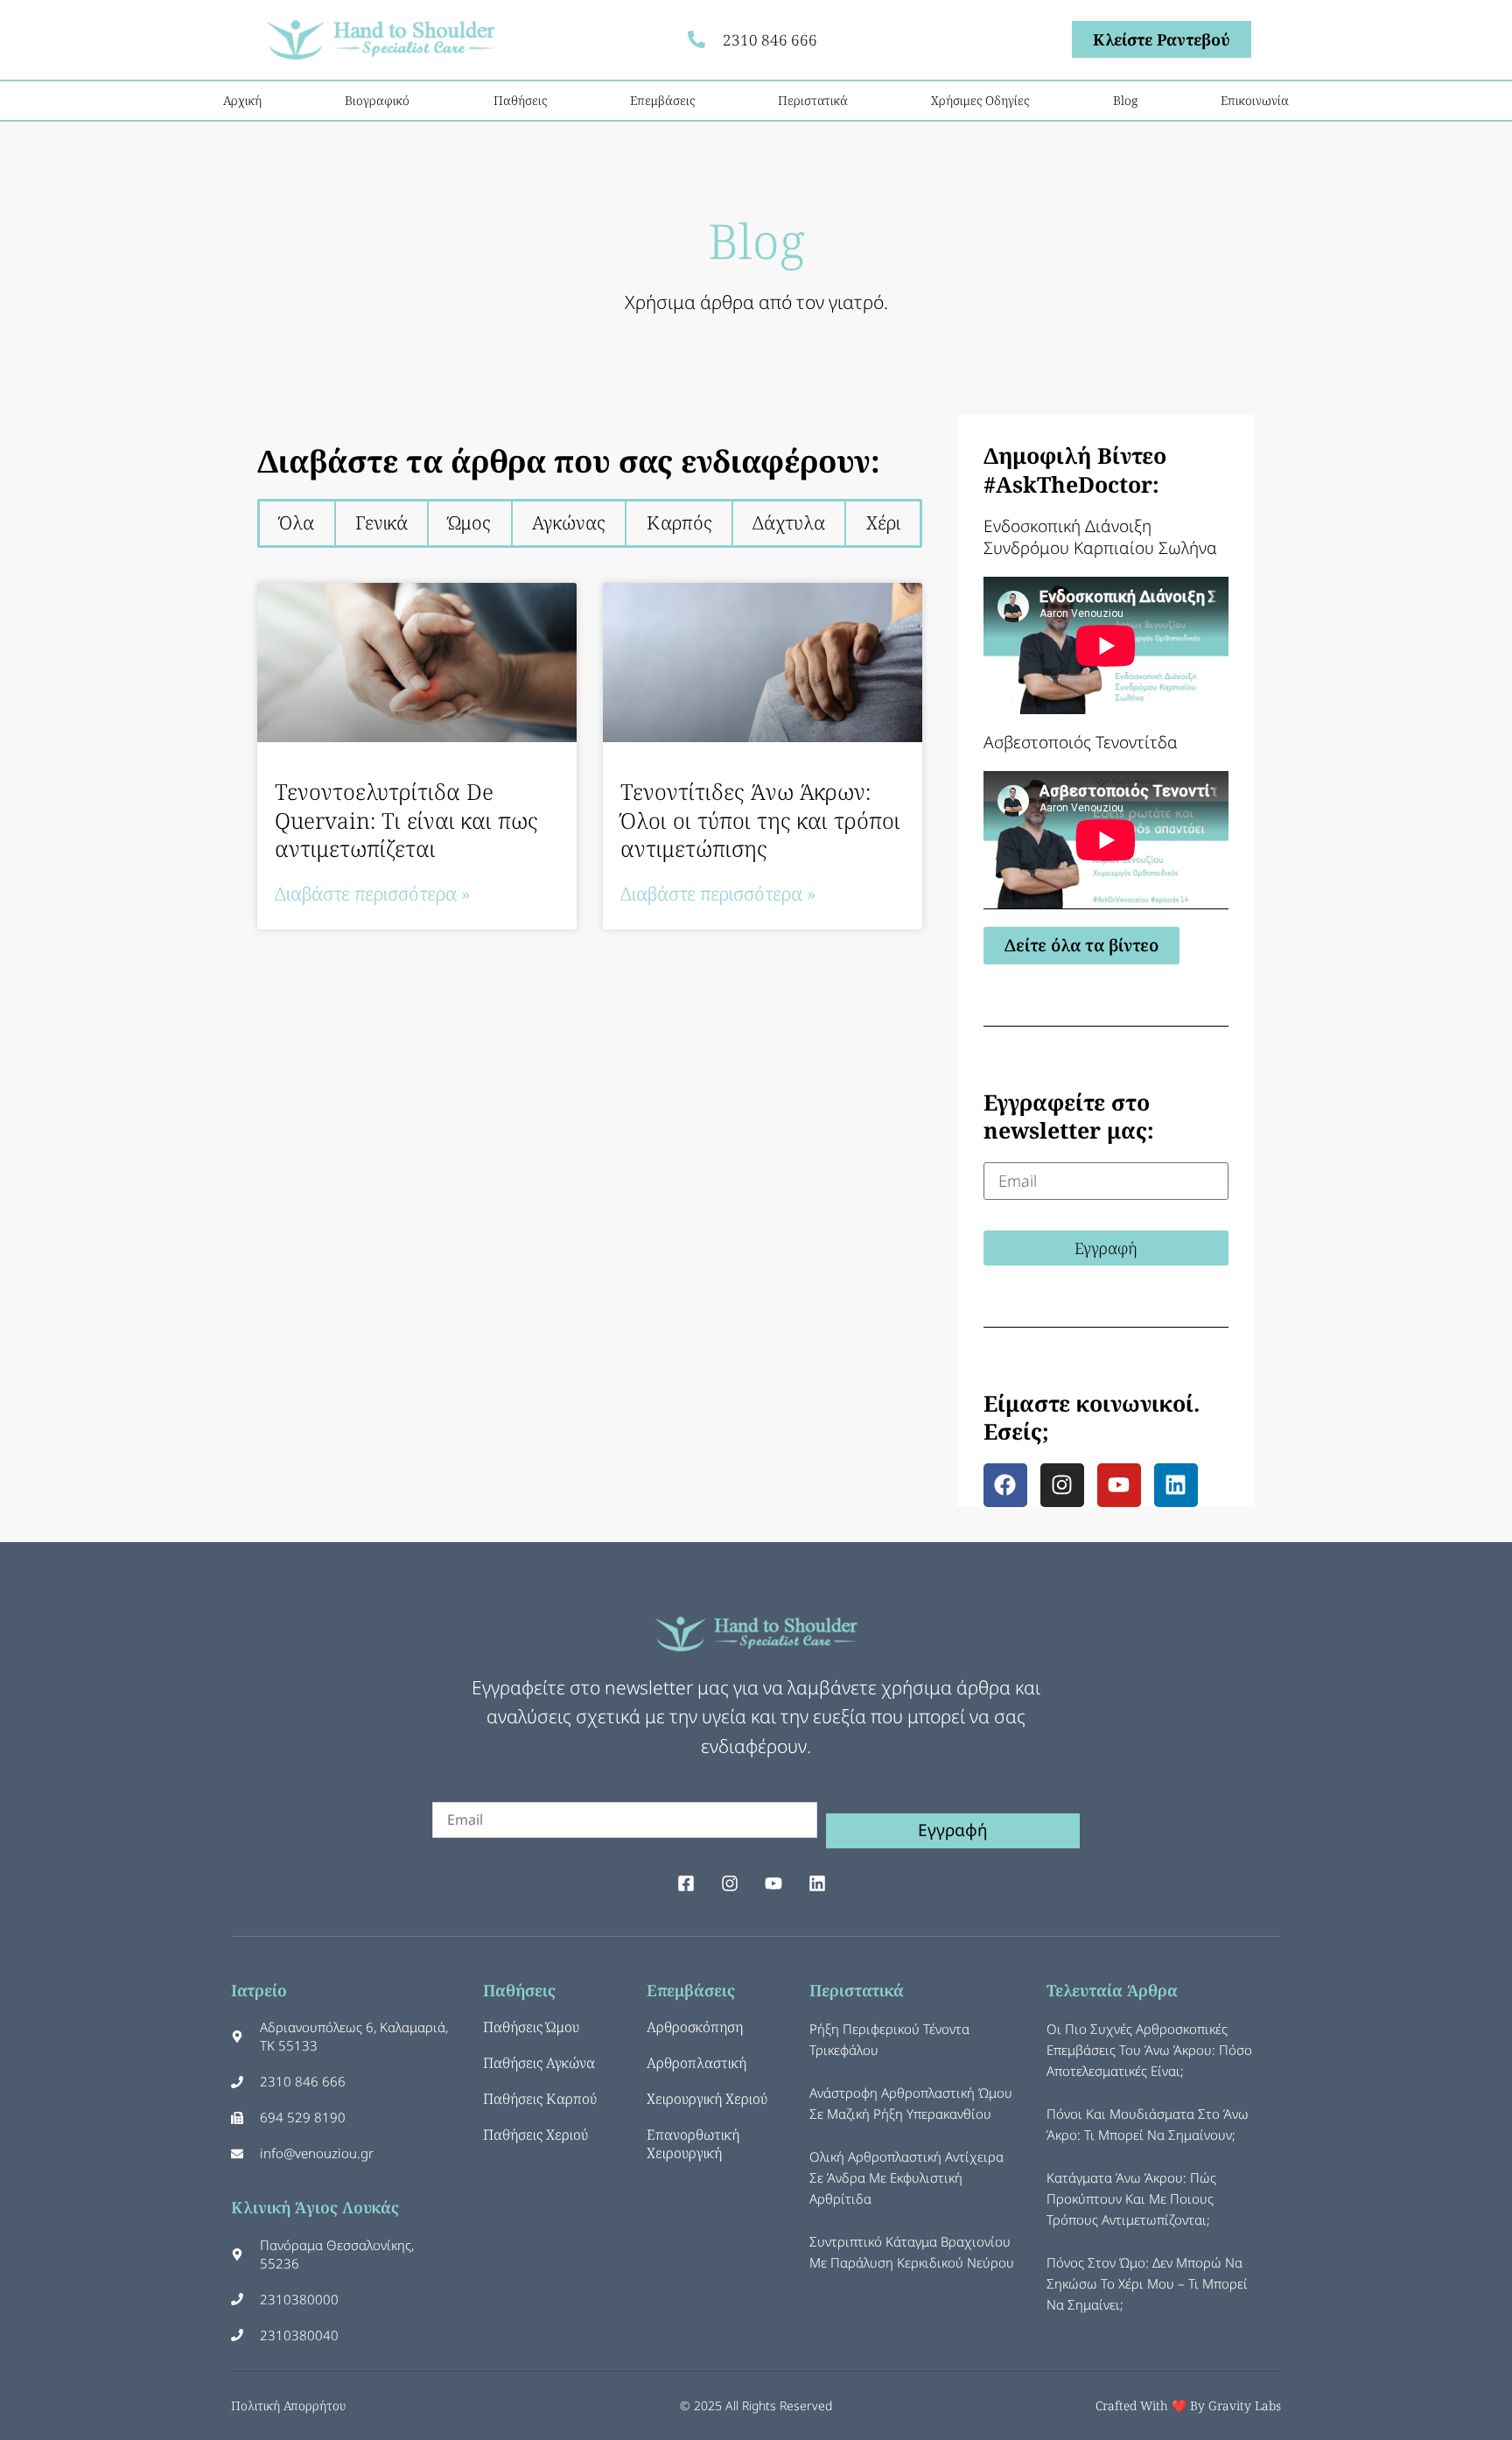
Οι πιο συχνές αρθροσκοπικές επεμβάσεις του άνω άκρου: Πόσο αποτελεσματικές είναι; (1149, 2050)
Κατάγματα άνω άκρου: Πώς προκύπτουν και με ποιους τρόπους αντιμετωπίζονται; (1131, 2198)
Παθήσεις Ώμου (531, 2027)
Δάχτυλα (789, 522)
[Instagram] (1062, 1485)
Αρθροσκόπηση (695, 2027)
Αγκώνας (569, 522)
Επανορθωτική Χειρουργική (693, 2144)
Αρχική (242, 100)
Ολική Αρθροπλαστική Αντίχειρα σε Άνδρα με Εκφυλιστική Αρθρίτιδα (906, 2177)
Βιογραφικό (377, 100)
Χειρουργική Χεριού (707, 2099)
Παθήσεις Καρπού (540, 2099)
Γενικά (381, 522)
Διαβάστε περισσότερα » (372, 894)
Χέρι (883, 522)
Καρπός (679, 522)
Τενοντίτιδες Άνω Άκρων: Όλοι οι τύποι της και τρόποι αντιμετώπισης (760, 820)
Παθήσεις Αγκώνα (539, 2063)
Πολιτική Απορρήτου (288, 2405)
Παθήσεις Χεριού (535, 2135)
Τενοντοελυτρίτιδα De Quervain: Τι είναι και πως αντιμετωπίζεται (406, 820)
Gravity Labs (1245, 2405)
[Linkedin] (1176, 1485)
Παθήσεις (520, 100)
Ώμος (469, 522)
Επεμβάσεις (662, 100)
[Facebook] (1005, 1485)
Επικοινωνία (1255, 100)
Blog (1125, 100)
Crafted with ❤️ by (1152, 2405)
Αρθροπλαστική (696, 2063)
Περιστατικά (813, 100)
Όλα (297, 522)
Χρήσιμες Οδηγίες (980, 100)
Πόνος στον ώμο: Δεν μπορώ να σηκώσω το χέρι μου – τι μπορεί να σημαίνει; (1147, 2283)
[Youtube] (1119, 1485)
